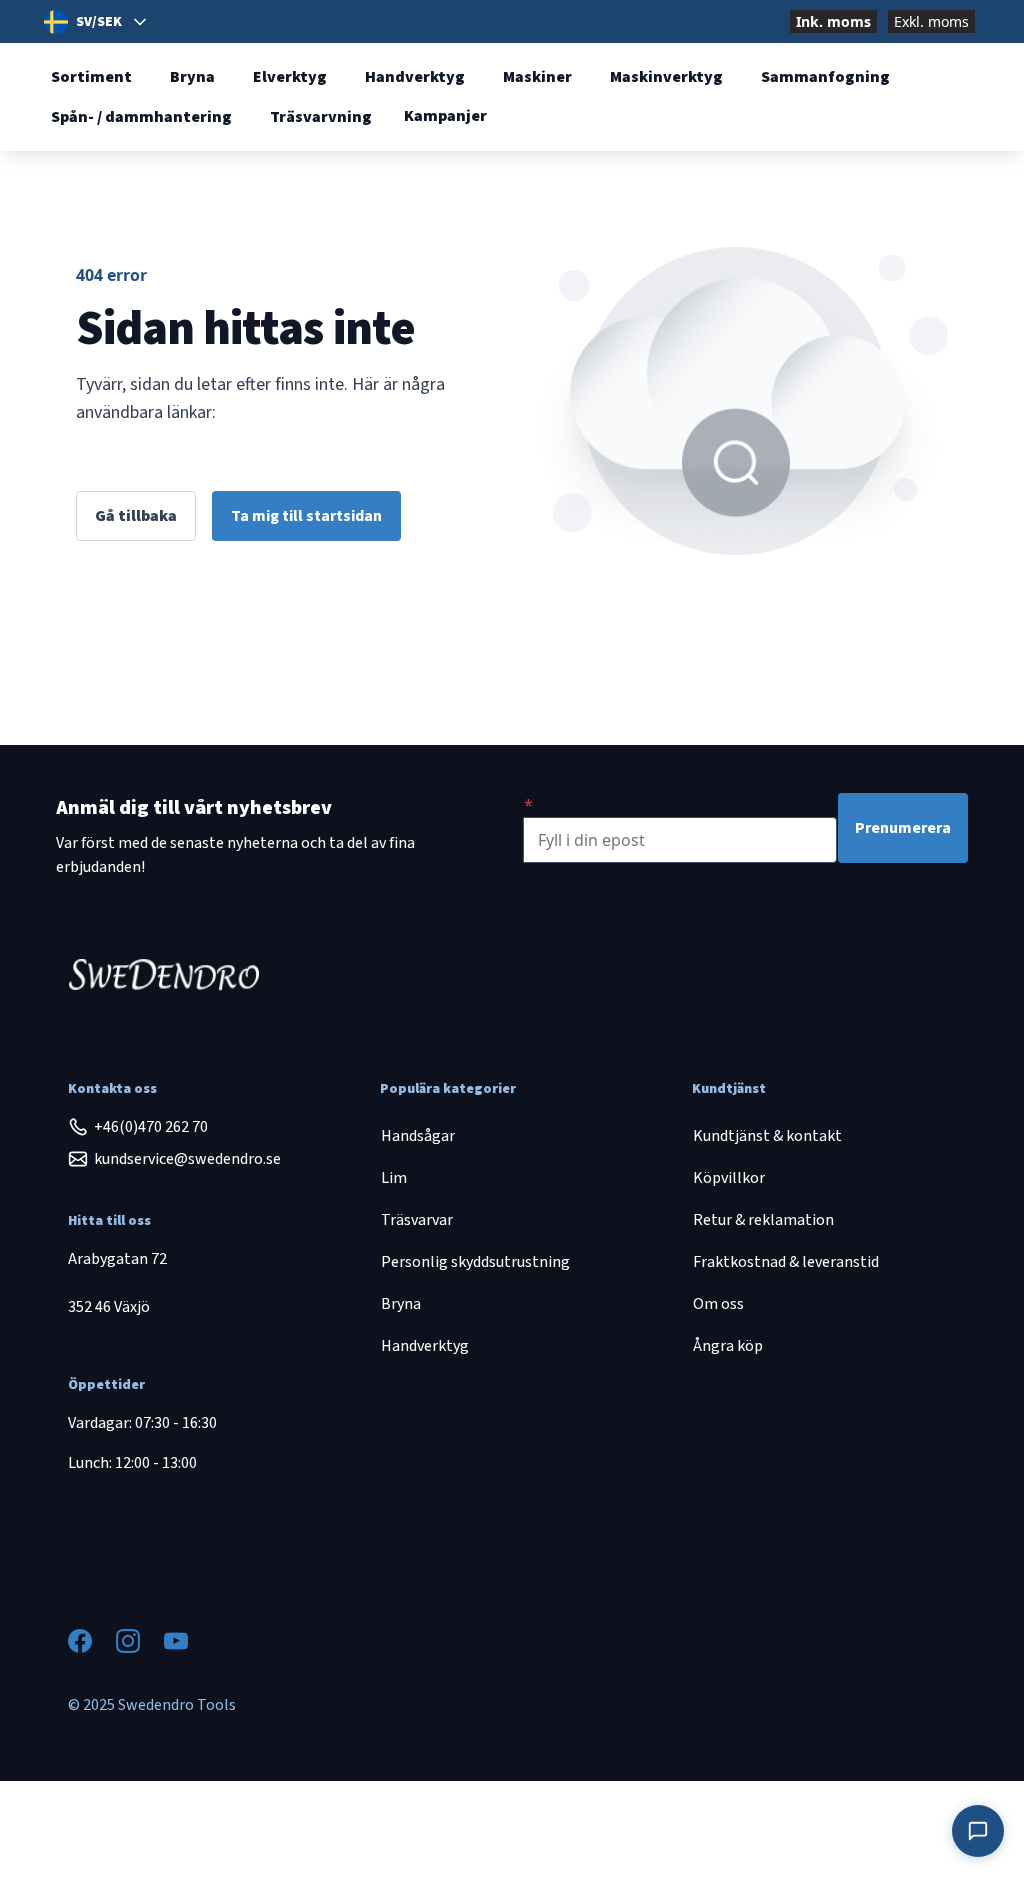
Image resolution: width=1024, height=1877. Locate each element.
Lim (394, 1178)
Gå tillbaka (136, 516)
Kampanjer (445, 116)
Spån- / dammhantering (141, 117)
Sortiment (91, 77)
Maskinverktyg (666, 77)
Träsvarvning (321, 117)
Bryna (192, 77)
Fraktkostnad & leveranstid (786, 1262)
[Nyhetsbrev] (528, 805)
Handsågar (418, 1136)
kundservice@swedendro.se (187, 1159)
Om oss (718, 1304)
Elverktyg (290, 77)
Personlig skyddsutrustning (475, 1262)
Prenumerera (903, 828)
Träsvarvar (417, 1220)
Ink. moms (833, 21)
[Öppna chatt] (978, 1831)
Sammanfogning (825, 77)
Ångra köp (728, 1346)
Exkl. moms (931, 21)
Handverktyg (415, 77)
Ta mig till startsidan (306, 516)
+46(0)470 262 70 (151, 1127)
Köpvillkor (729, 1178)
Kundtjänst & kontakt (767, 1136)
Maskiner (537, 77)
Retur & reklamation (763, 1220)
